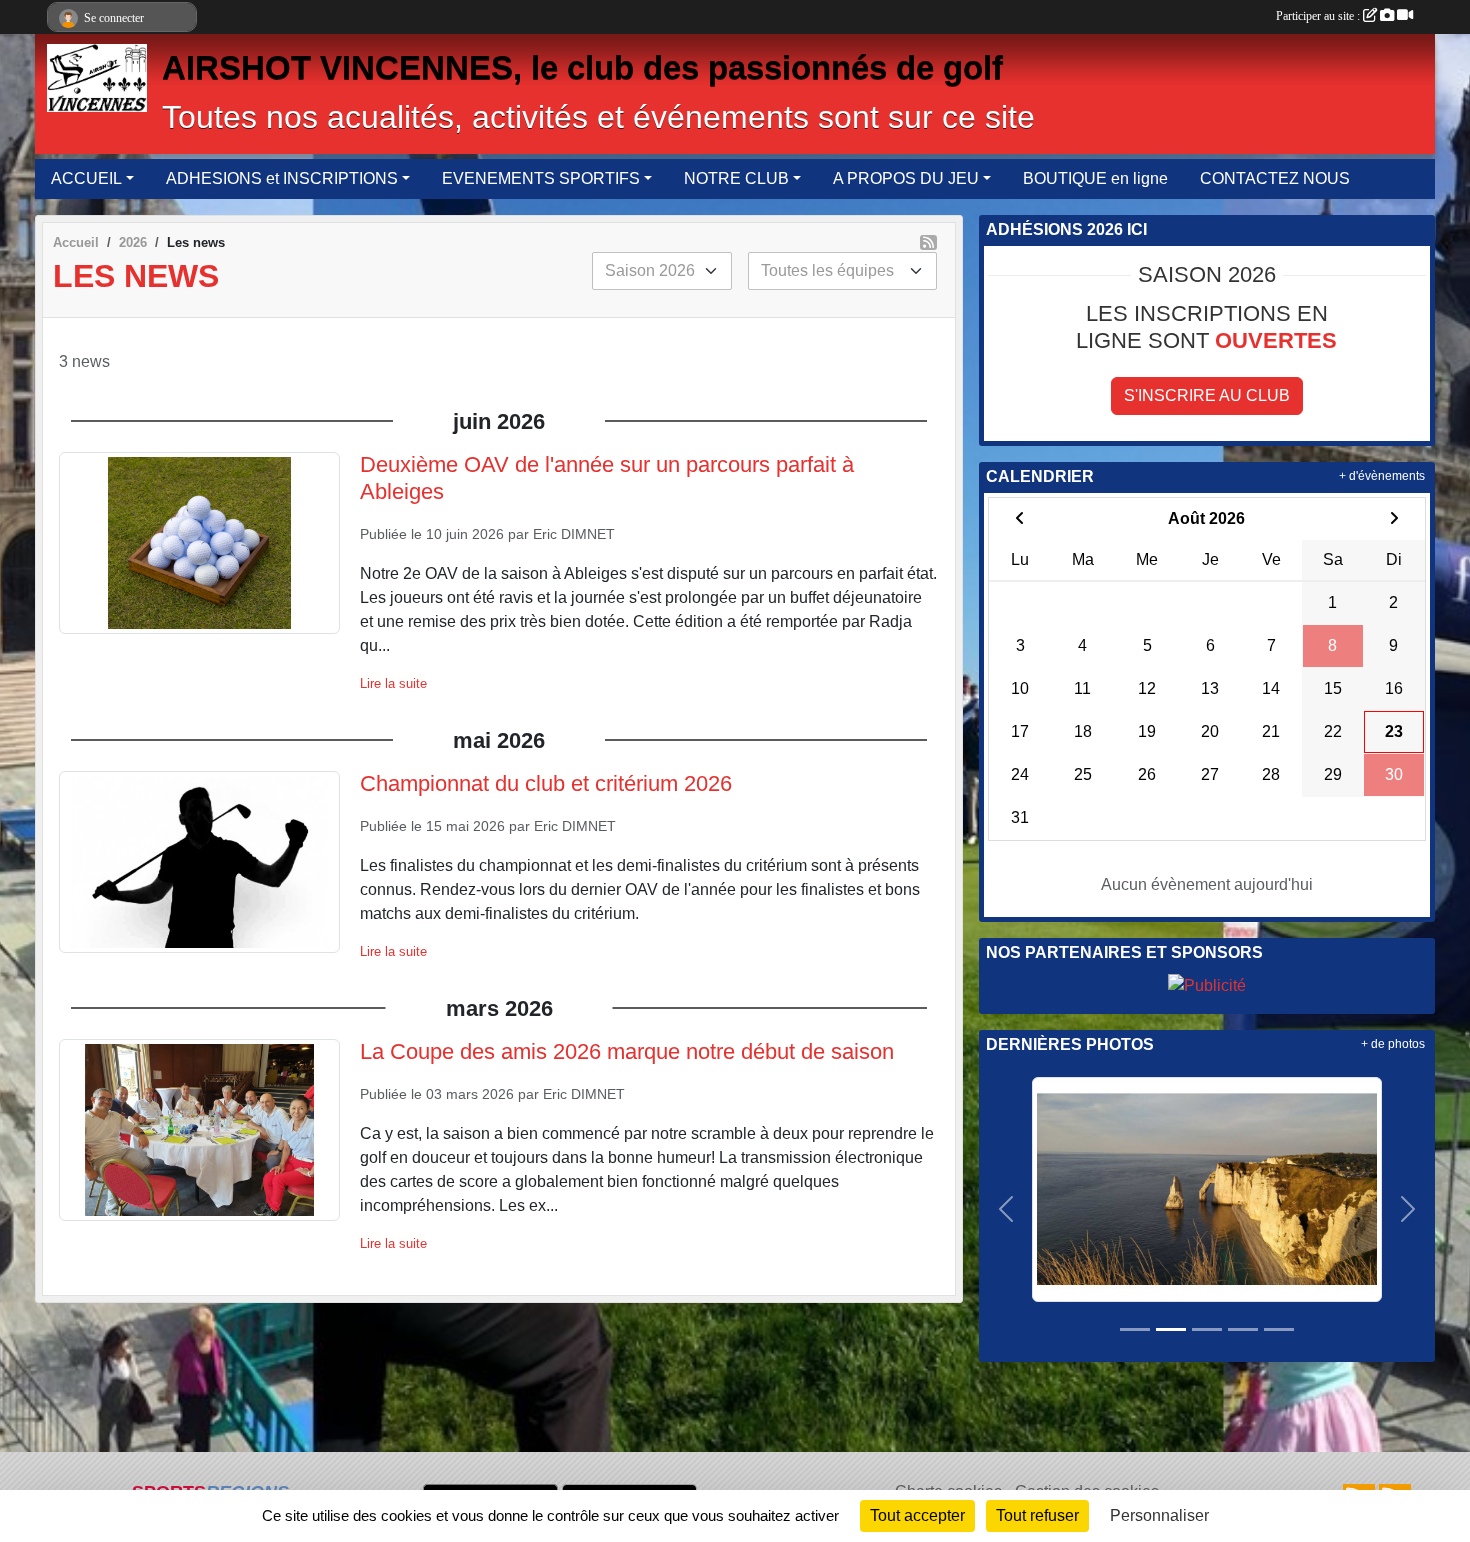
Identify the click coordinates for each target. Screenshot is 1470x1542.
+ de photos (1393, 1044)
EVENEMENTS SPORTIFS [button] (541, 178)
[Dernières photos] (1207, 1188)
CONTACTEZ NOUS (1275, 178)
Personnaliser (1159, 1515)
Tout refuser (1037, 1515)
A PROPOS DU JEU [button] (906, 178)
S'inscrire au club (1207, 395)
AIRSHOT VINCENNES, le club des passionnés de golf (582, 68)
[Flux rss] (928, 242)
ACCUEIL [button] (86, 178)
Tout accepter (917, 1515)
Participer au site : (1319, 16)
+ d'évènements (1382, 476)
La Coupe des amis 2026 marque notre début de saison (627, 1051)
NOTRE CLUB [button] (736, 178)
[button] (1006, 1209)
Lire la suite (393, 683)
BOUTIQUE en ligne (1095, 178)
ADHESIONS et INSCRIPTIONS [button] (282, 178)
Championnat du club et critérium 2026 (546, 783)
